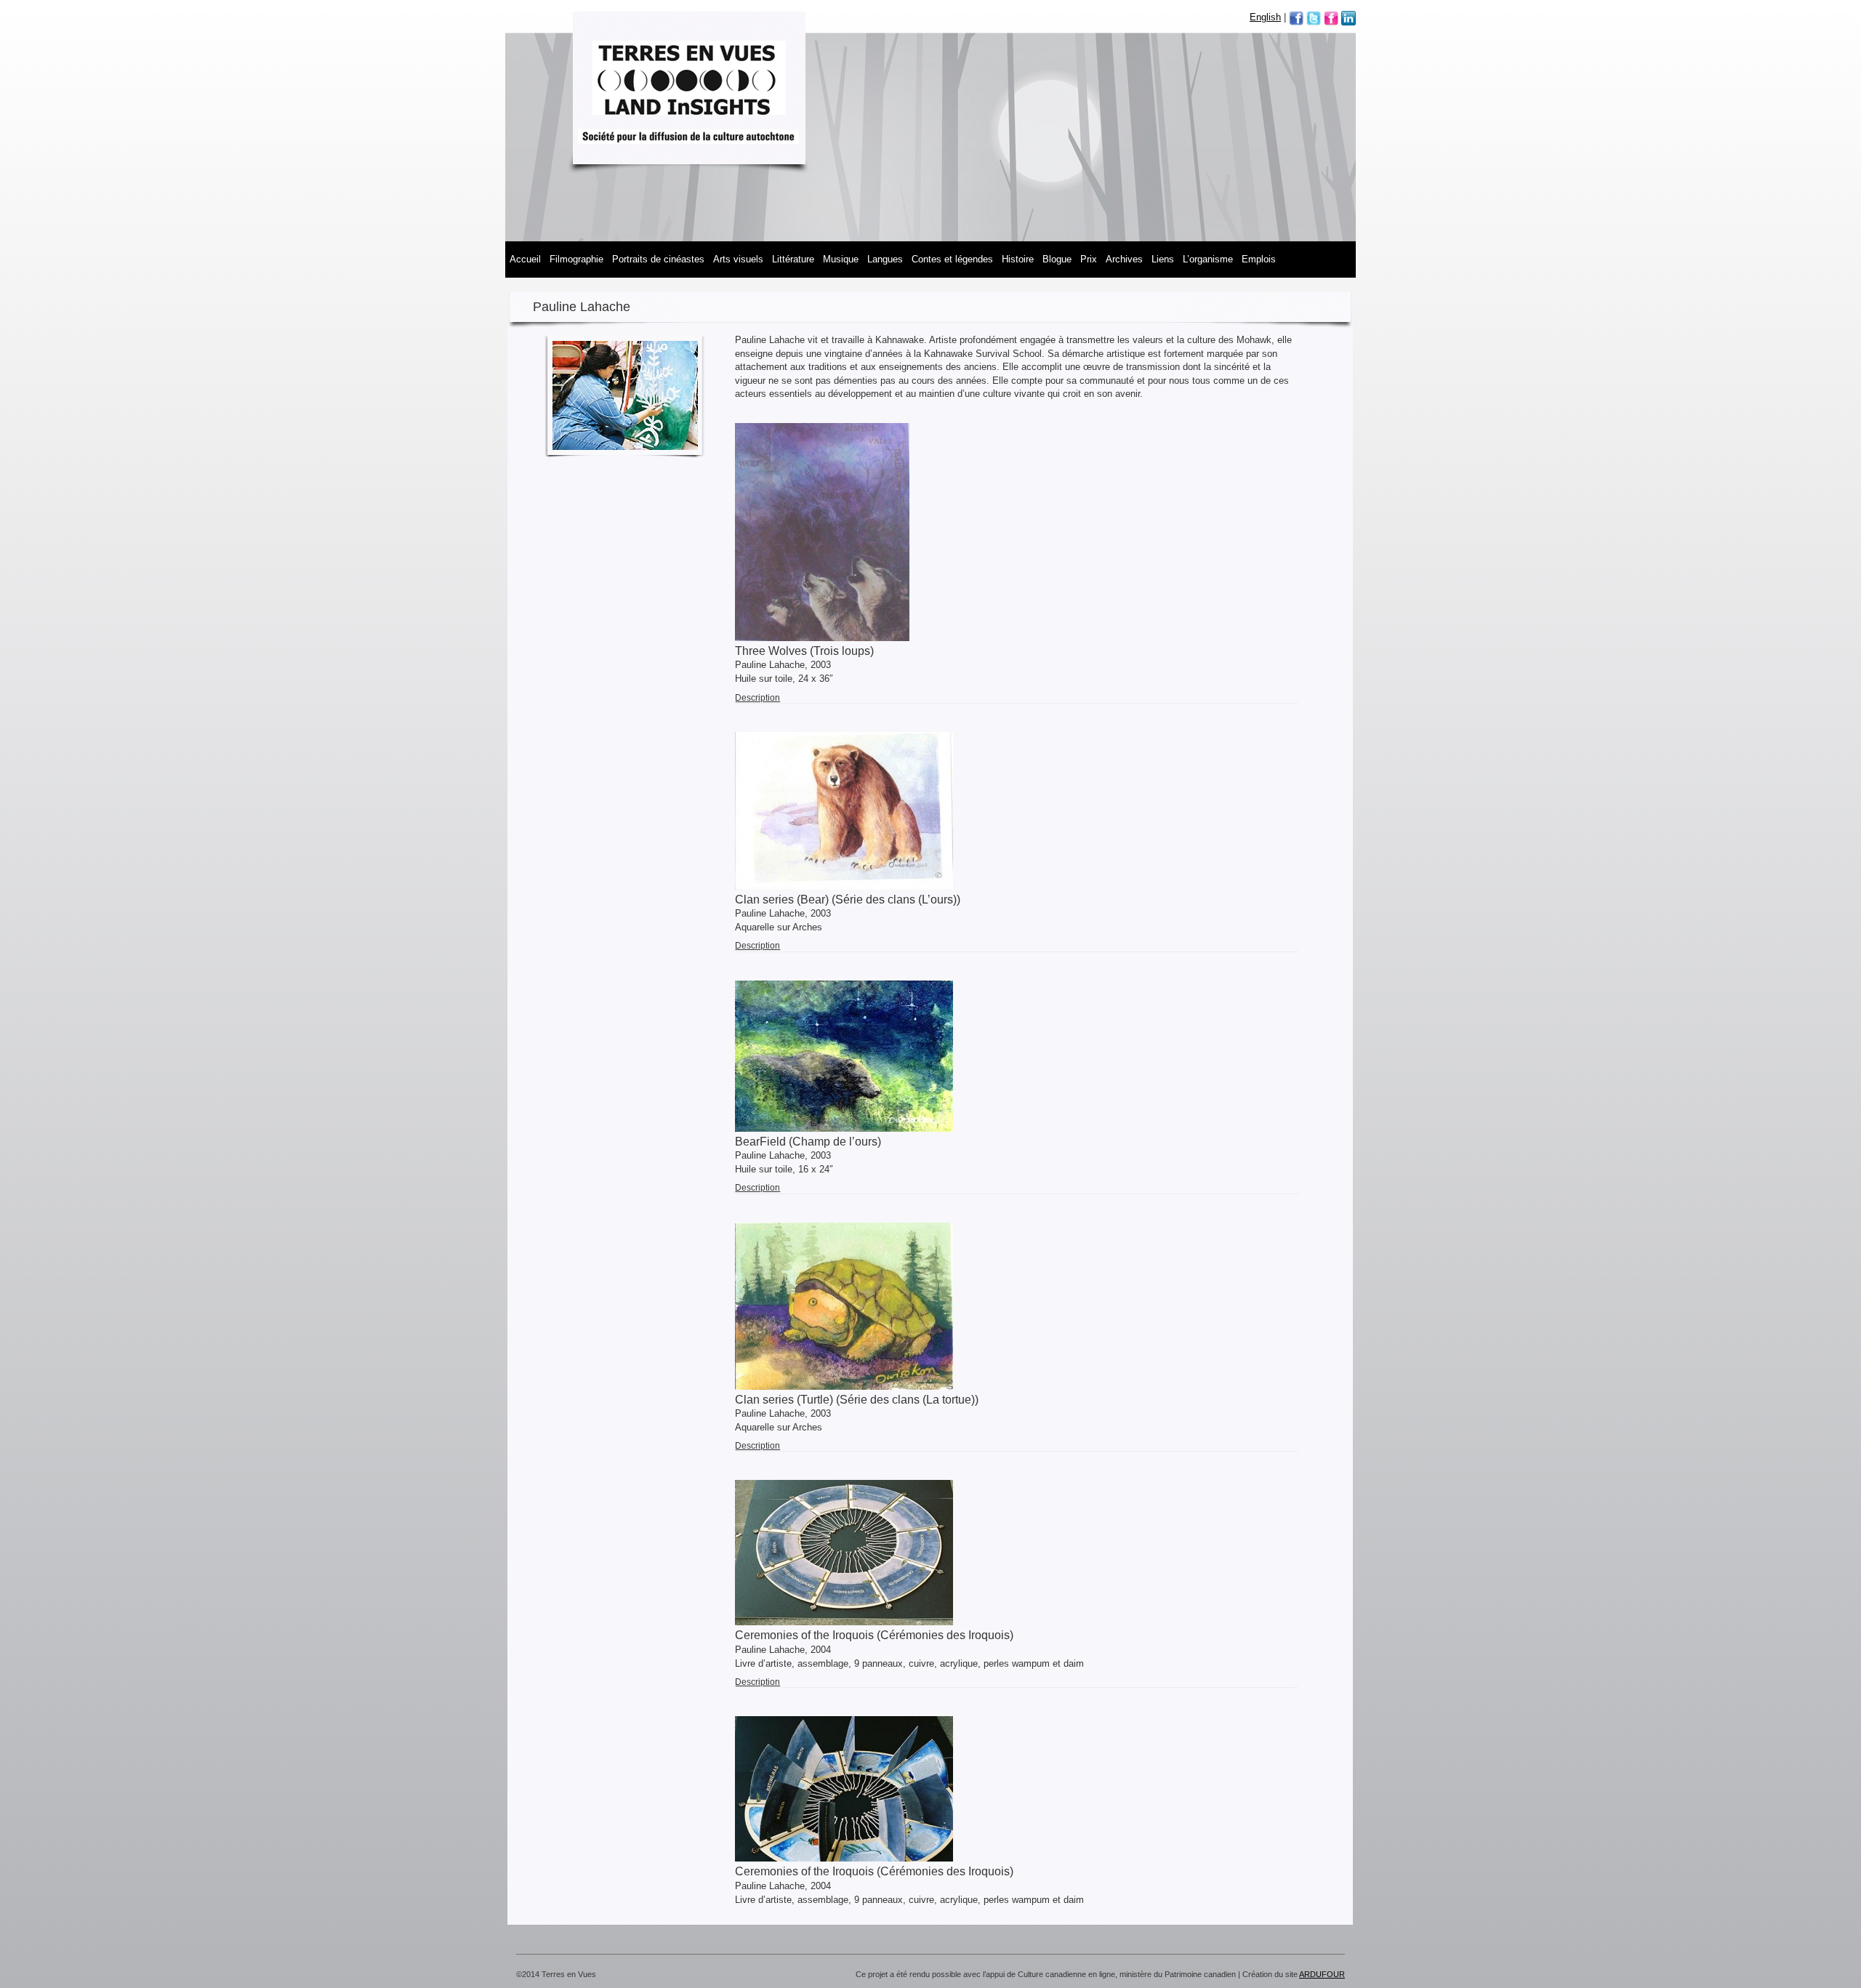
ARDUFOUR (1322, 1974)
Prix (1089, 259)
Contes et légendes (952, 259)
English (1265, 17)
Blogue (1057, 259)
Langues (885, 259)
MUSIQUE (841, 259)
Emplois (1259, 259)
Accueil (525, 259)
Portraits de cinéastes (658, 259)
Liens (1163, 259)
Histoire (1018, 259)
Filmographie (576, 259)
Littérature (793, 259)
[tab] (1017, 698)
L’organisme (1208, 259)
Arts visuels (738, 259)
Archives (1124, 259)
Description (757, 698)
